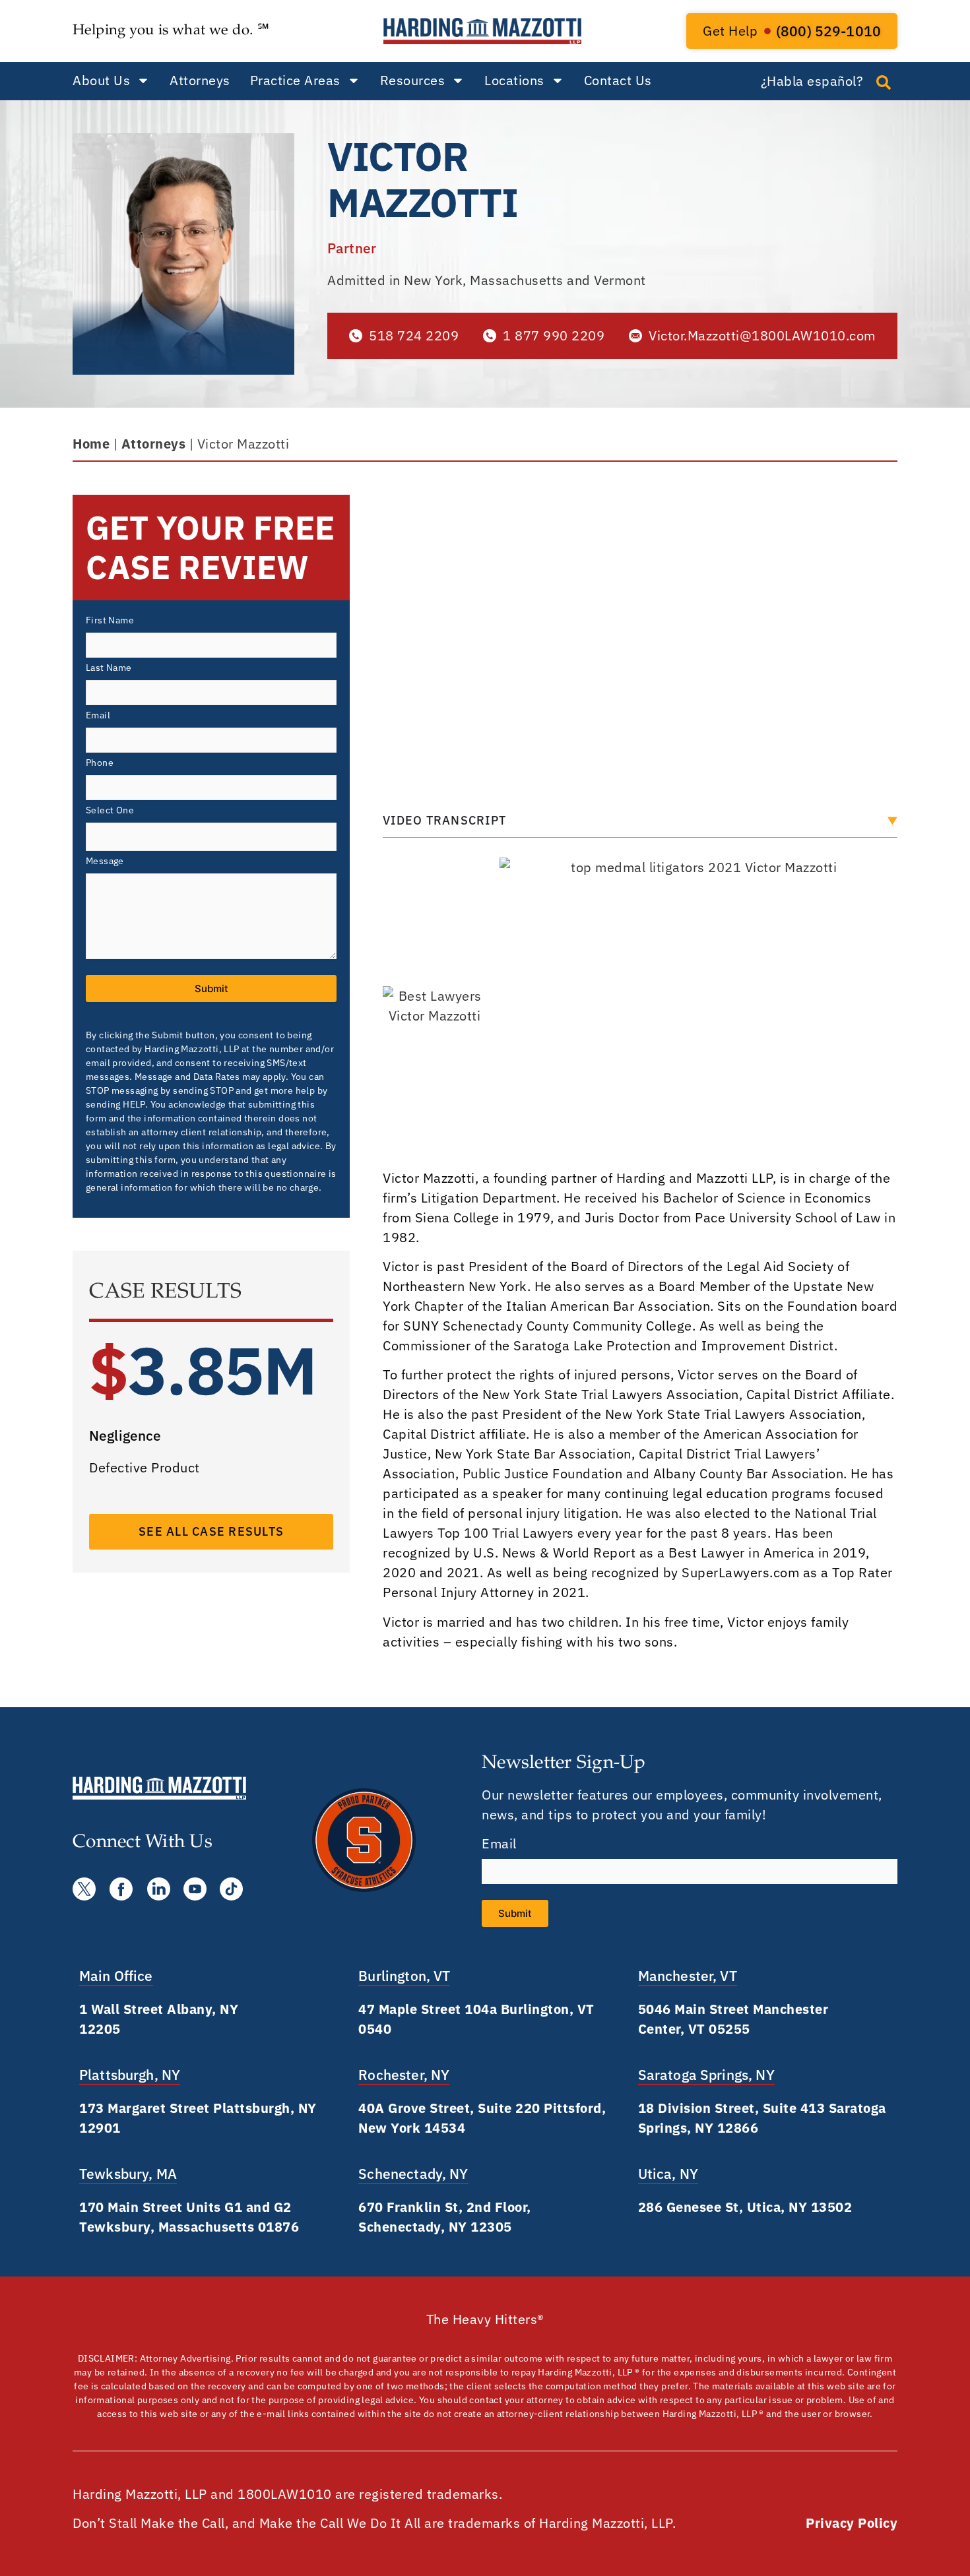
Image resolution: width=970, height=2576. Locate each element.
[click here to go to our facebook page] (121, 1889)
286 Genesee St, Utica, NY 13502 (745, 2207)
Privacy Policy (852, 2523)
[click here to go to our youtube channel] (195, 1889)
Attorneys (200, 80)
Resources (413, 80)
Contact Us (618, 80)
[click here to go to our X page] (84, 1889)
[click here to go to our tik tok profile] (231, 1889)
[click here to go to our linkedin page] (159, 1889)
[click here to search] (884, 82)
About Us (101, 80)
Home (91, 444)
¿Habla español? (812, 81)
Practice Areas (295, 80)
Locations (514, 80)
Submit (211, 989)
